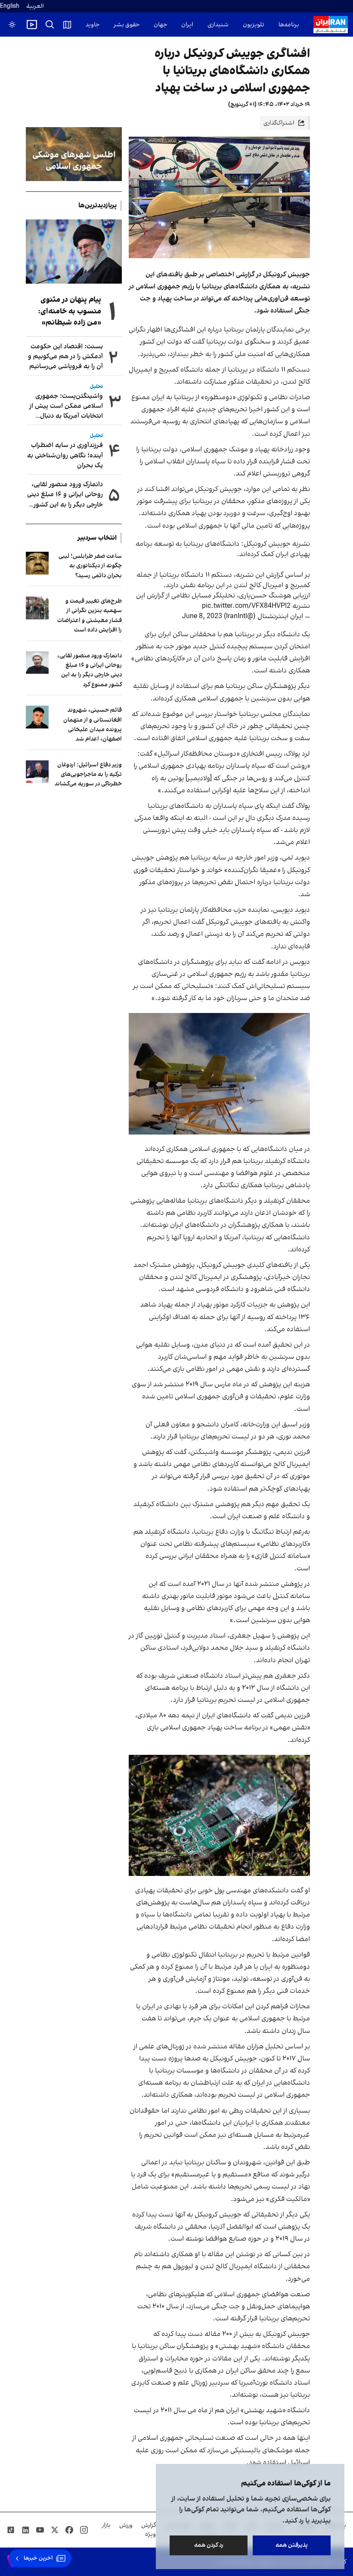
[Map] (67, 25)
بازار (106, 2525)
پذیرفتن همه (292, 2545)
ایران (187, 25)
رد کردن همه (209, 2545)
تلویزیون (254, 25)
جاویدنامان (86, 25)
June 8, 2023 (202, 616)
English (10, 6)
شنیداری (218, 25)
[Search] (50, 25)
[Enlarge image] (220, 1074)
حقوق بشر (127, 25)
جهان (160, 25)
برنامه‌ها (289, 25)
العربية (35, 6)
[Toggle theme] (12, 25)
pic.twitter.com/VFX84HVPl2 (246, 606)
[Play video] (32, 25)
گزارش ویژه (149, 2530)
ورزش (126, 2525)
